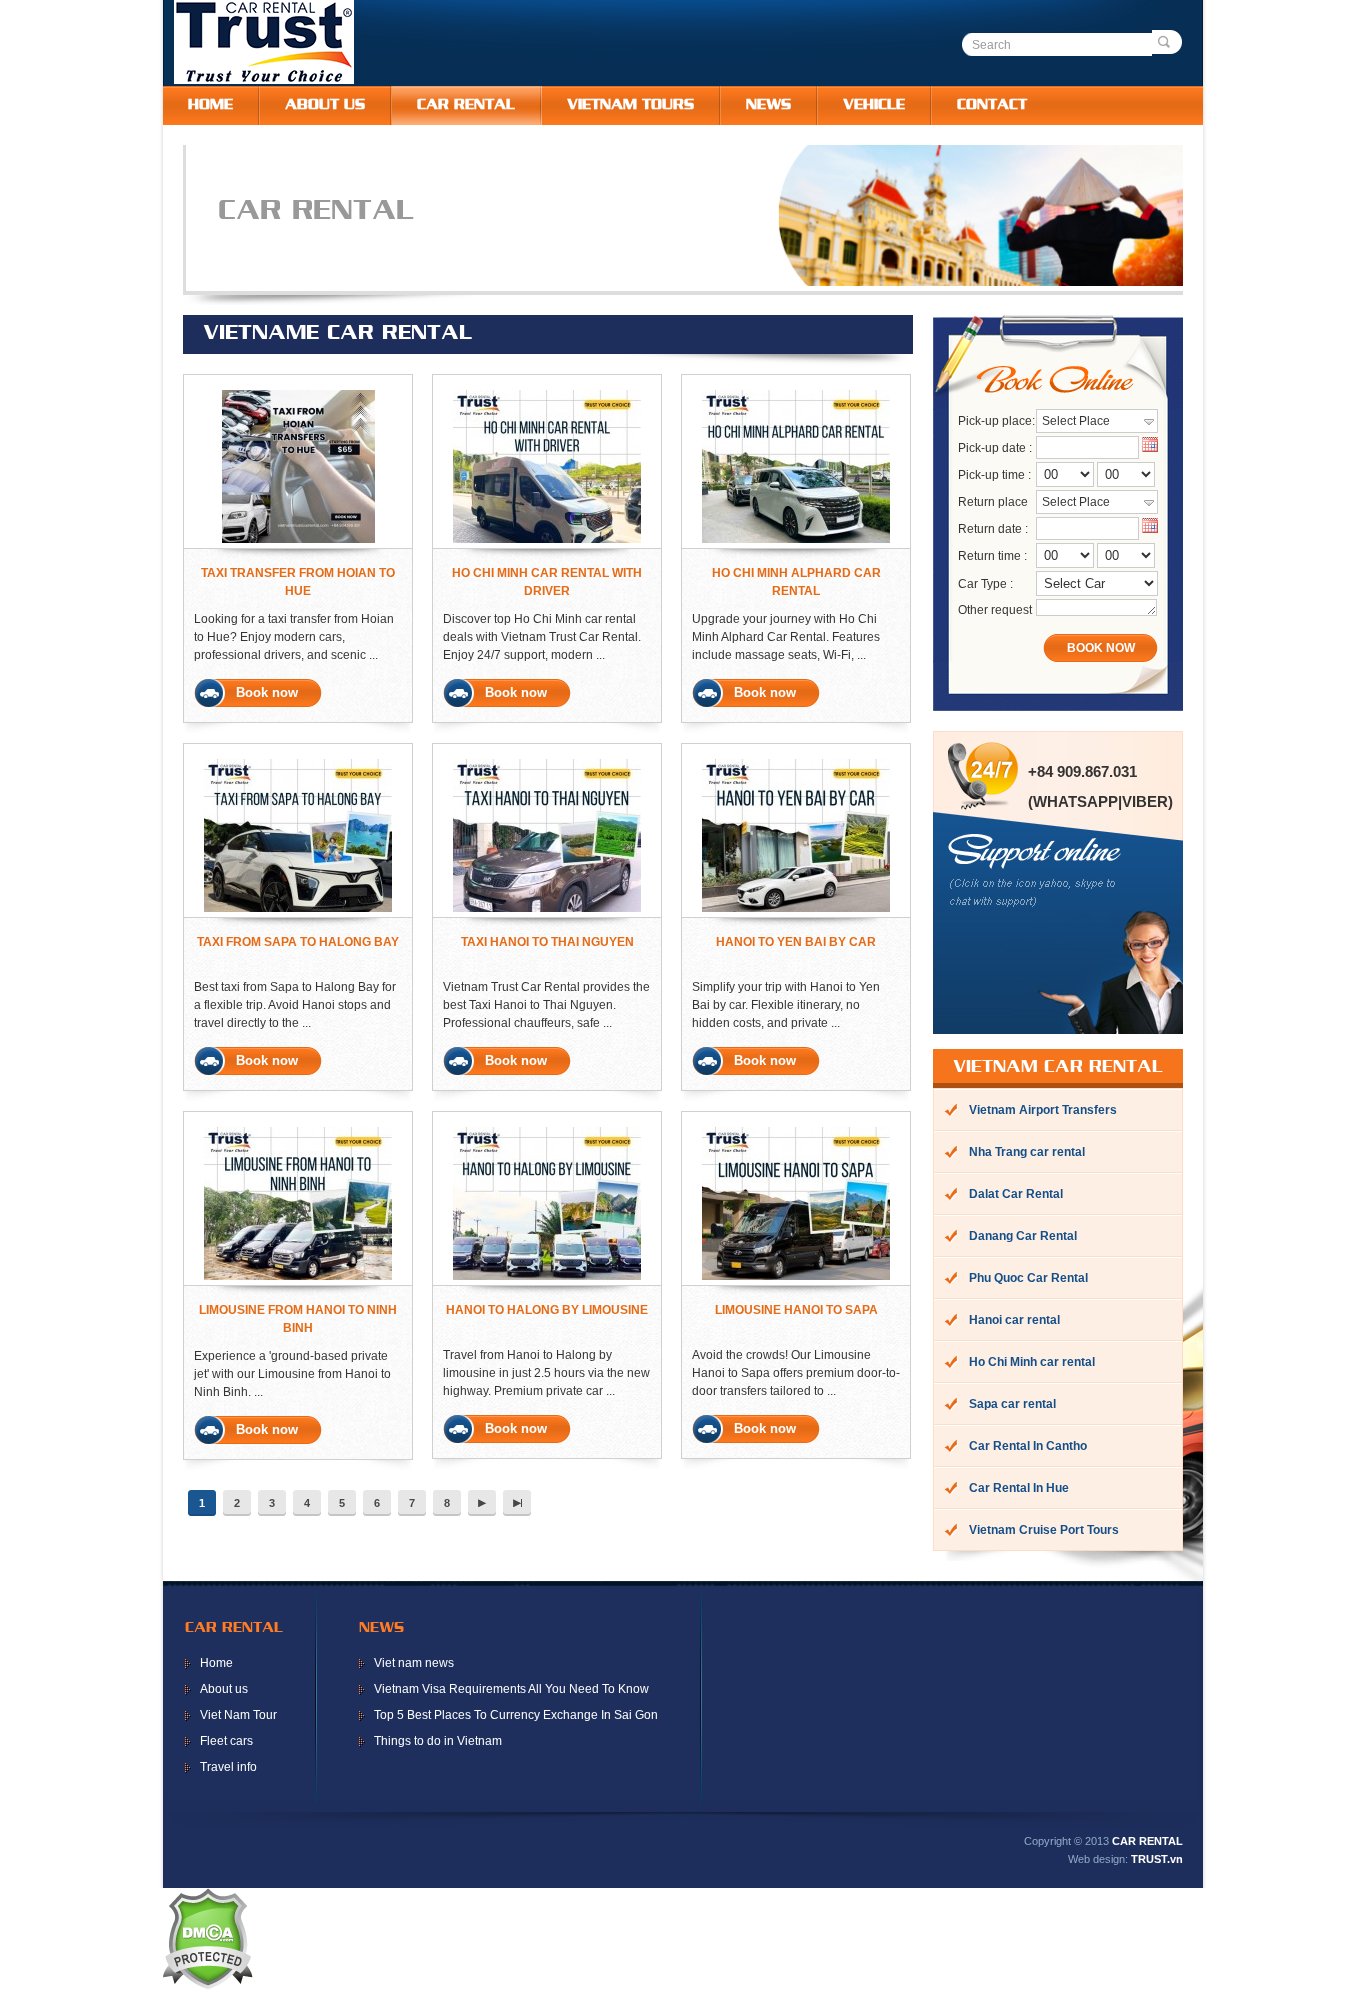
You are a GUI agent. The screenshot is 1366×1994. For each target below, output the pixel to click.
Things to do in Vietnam (438, 1741)
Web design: (1098, 1859)
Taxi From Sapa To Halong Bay (298, 942)
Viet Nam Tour (238, 1715)
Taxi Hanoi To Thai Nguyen (547, 942)
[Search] (1167, 42)
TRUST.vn (1157, 1859)
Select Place (1076, 421)
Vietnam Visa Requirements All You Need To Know (511, 1689)
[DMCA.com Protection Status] (207, 1985)
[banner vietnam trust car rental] (704, 282)
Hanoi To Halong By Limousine (547, 1310)
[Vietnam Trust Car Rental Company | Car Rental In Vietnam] (264, 80)
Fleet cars (226, 1741)
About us (224, 1689)
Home (216, 1663)
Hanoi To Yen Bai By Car (796, 942)
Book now (267, 692)
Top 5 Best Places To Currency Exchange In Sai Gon (516, 1715)
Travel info (228, 1767)
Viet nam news (414, 1663)
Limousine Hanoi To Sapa (796, 1310)
